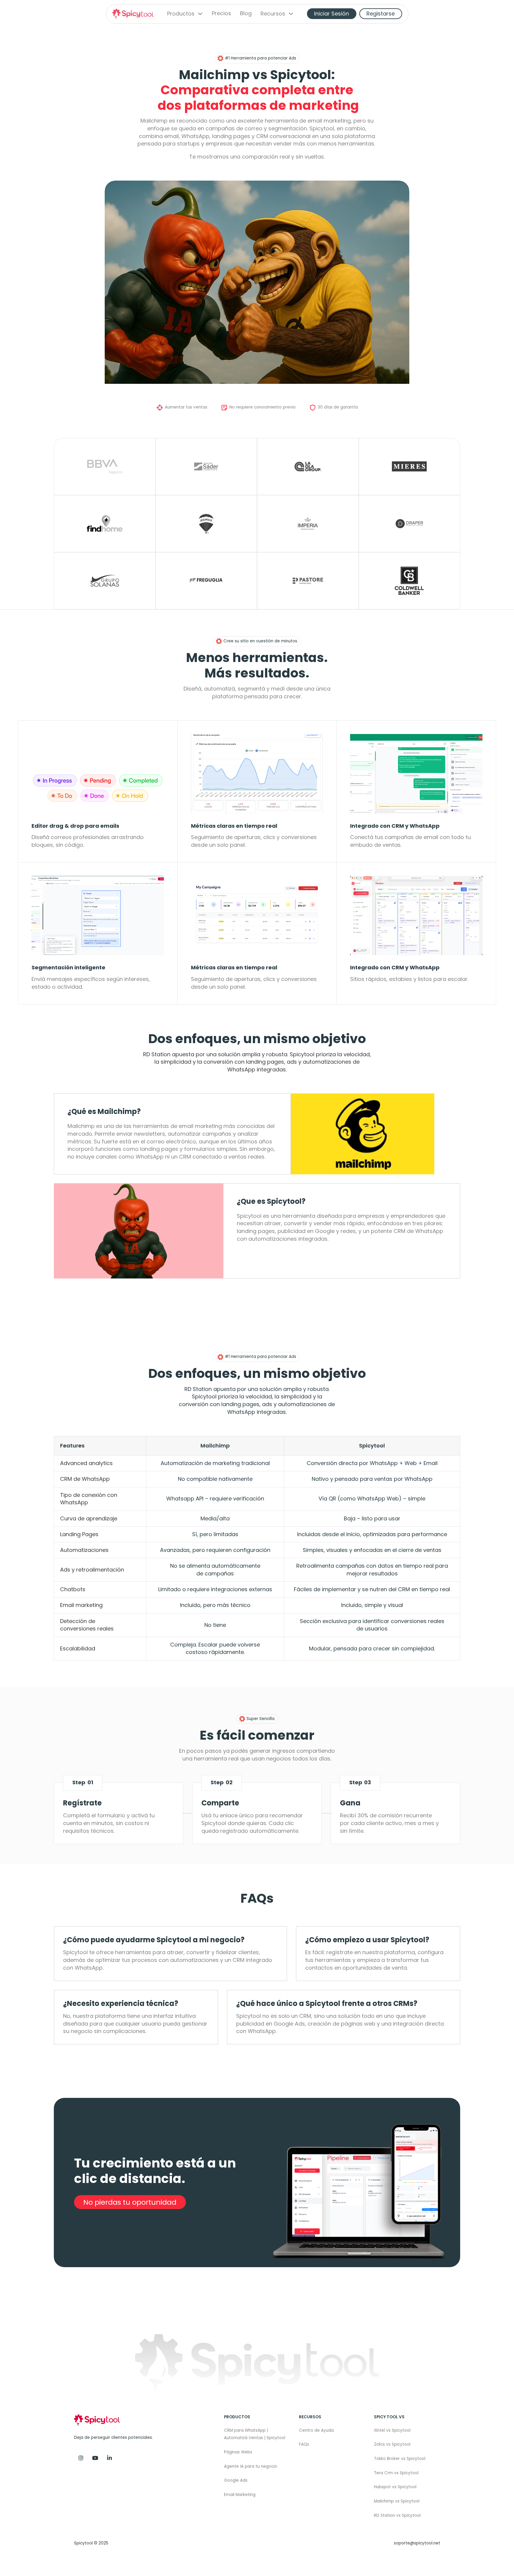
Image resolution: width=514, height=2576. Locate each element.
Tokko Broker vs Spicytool (400, 2459)
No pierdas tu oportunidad (130, 2202)
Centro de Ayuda (316, 2430)
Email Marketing (240, 2495)
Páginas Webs (238, 2452)
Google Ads (236, 2480)
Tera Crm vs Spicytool (396, 2473)
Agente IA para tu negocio (251, 2466)
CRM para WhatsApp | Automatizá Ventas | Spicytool (255, 2434)
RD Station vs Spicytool (397, 2515)
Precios (221, 14)
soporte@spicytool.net (417, 2543)
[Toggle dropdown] (200, 14)
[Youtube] (95, 2458)
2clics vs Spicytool (392, 2444)
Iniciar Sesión (332, 14)
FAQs (304, 2444)
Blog (246, 14)
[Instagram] (81, 2458)
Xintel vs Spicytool (392, 2430)
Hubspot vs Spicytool (395, 2487)
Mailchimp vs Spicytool (397, 2501)
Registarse (381, 14)
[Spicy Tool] (109, 2458)
